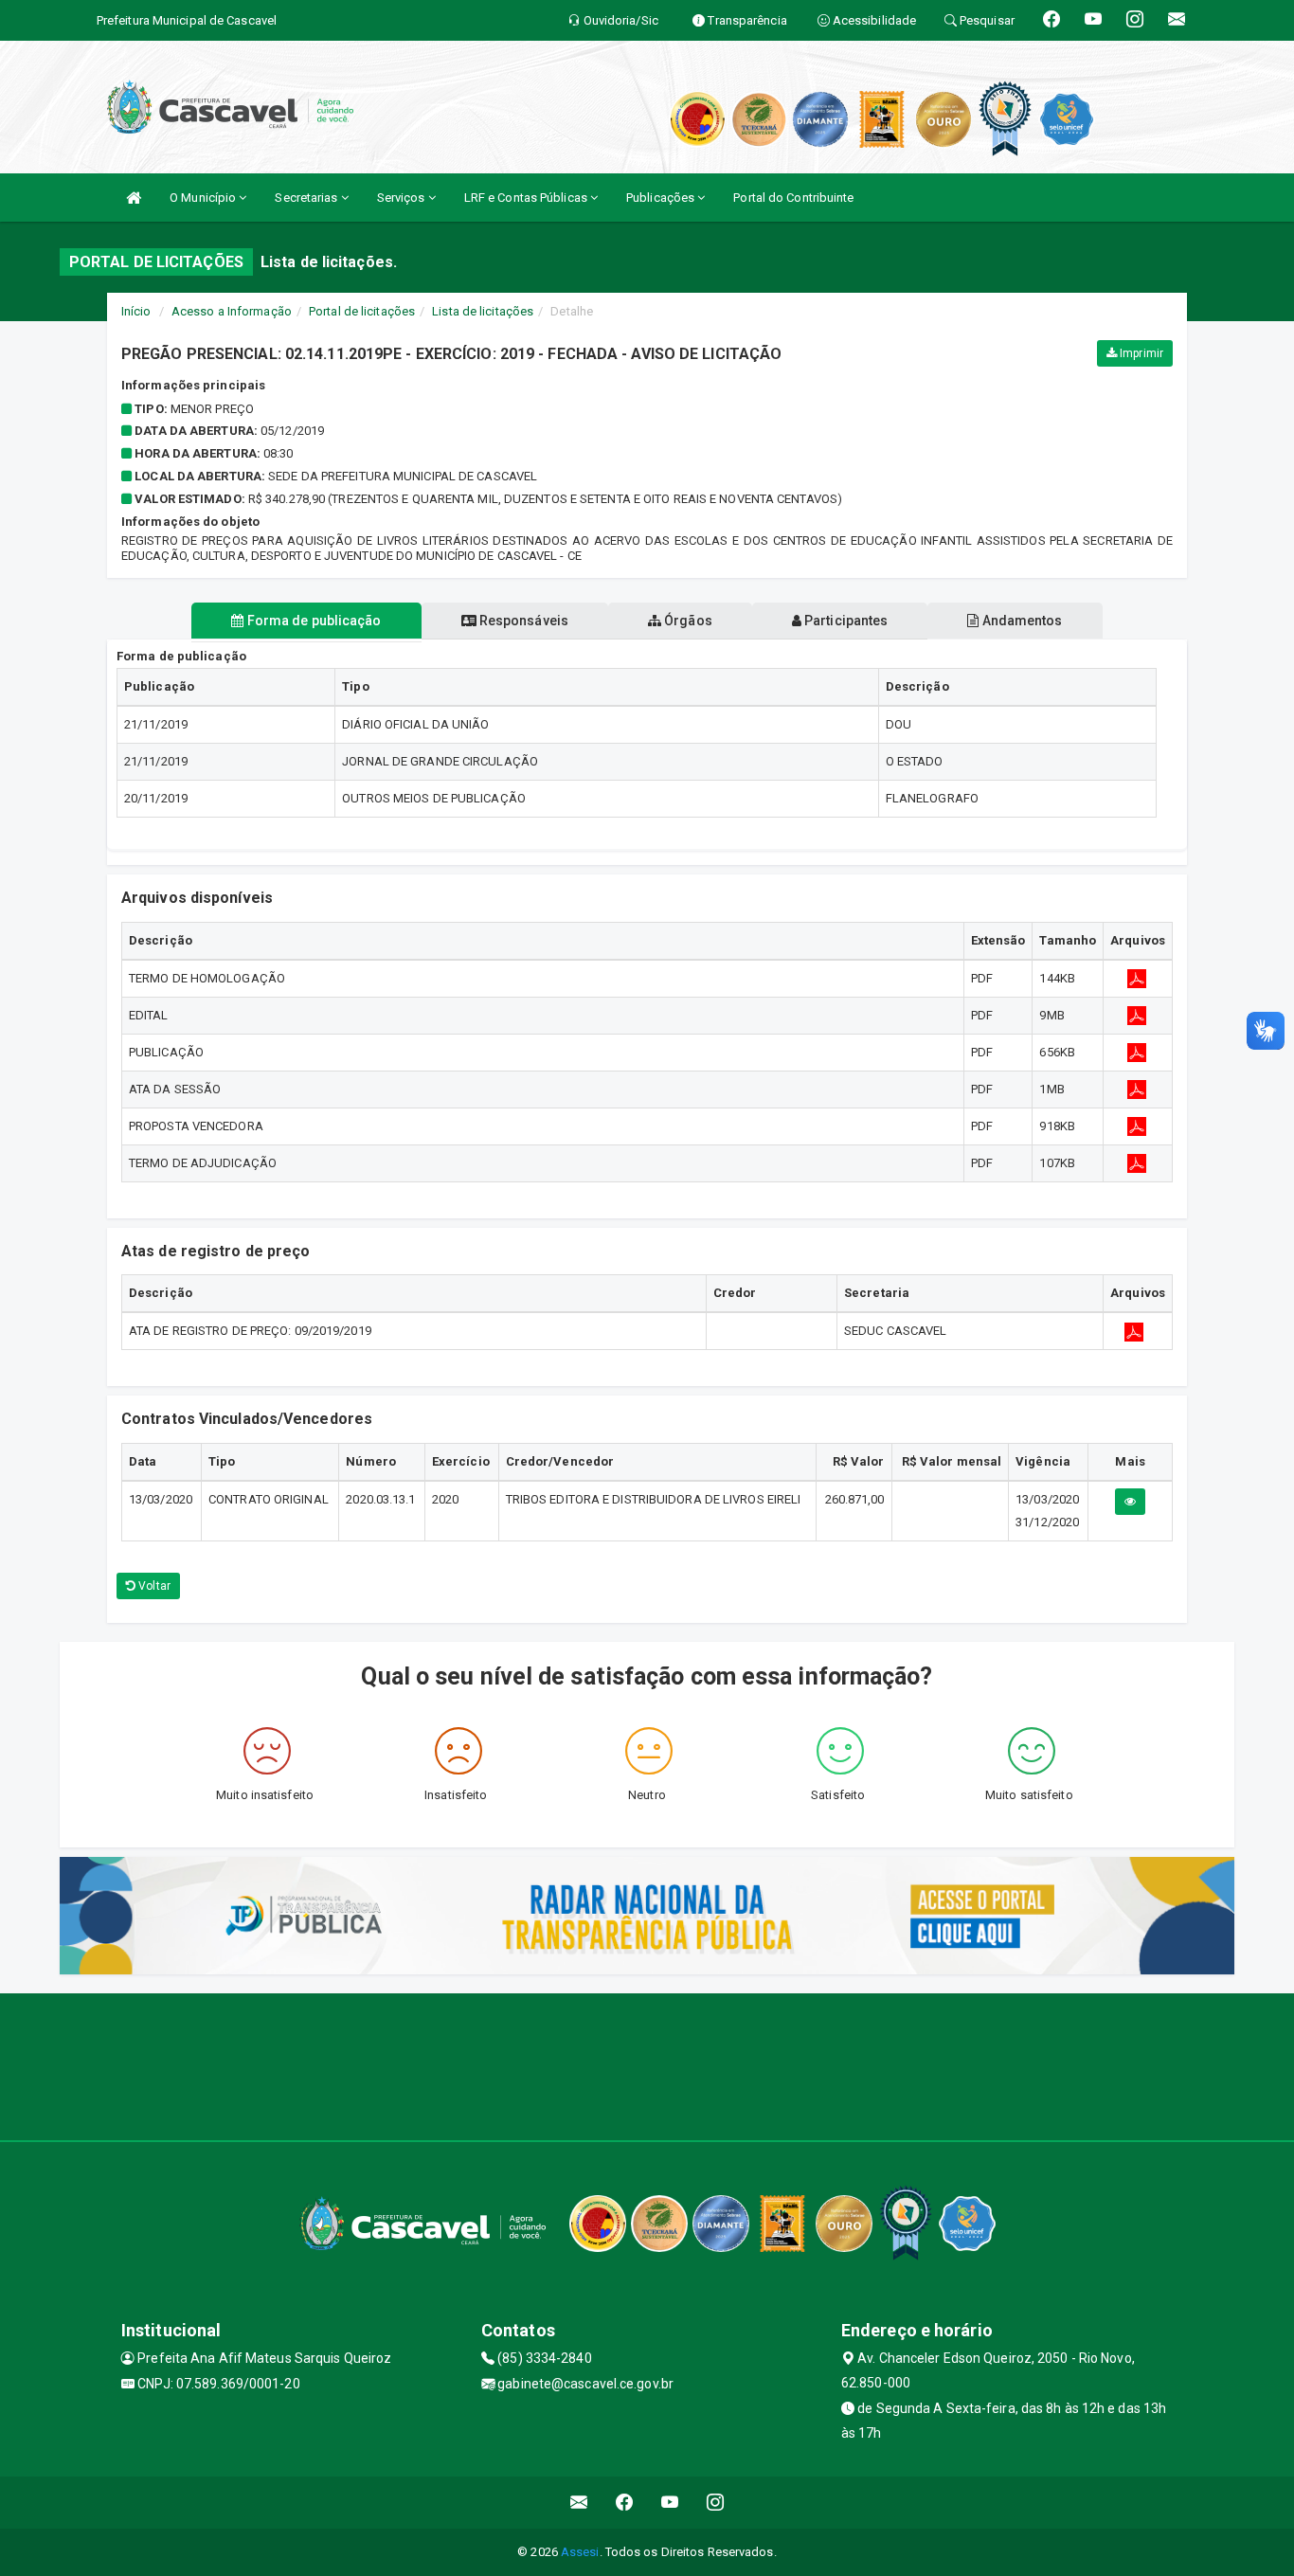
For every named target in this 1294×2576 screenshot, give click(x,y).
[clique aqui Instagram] (716, 2503)
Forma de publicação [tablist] (313, 621)
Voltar (153, 1586)
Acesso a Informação (232, 311)
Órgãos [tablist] (687, 621)
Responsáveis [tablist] (522, 621)
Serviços (403, 198)
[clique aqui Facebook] (625, 2503)
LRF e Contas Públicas (527, 198)
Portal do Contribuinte (793, 198)
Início (136, 311)
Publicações (662, 198)
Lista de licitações (483, 311)
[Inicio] (134, 198)
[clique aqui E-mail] (579, 2503)
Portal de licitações (362, 311)
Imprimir (1140, 353)
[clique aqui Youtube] (670, 2503)
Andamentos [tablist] (1020, 621)
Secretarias (307, 198)
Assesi (580, 2552)
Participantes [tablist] (845, 621)
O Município (204, 198)
